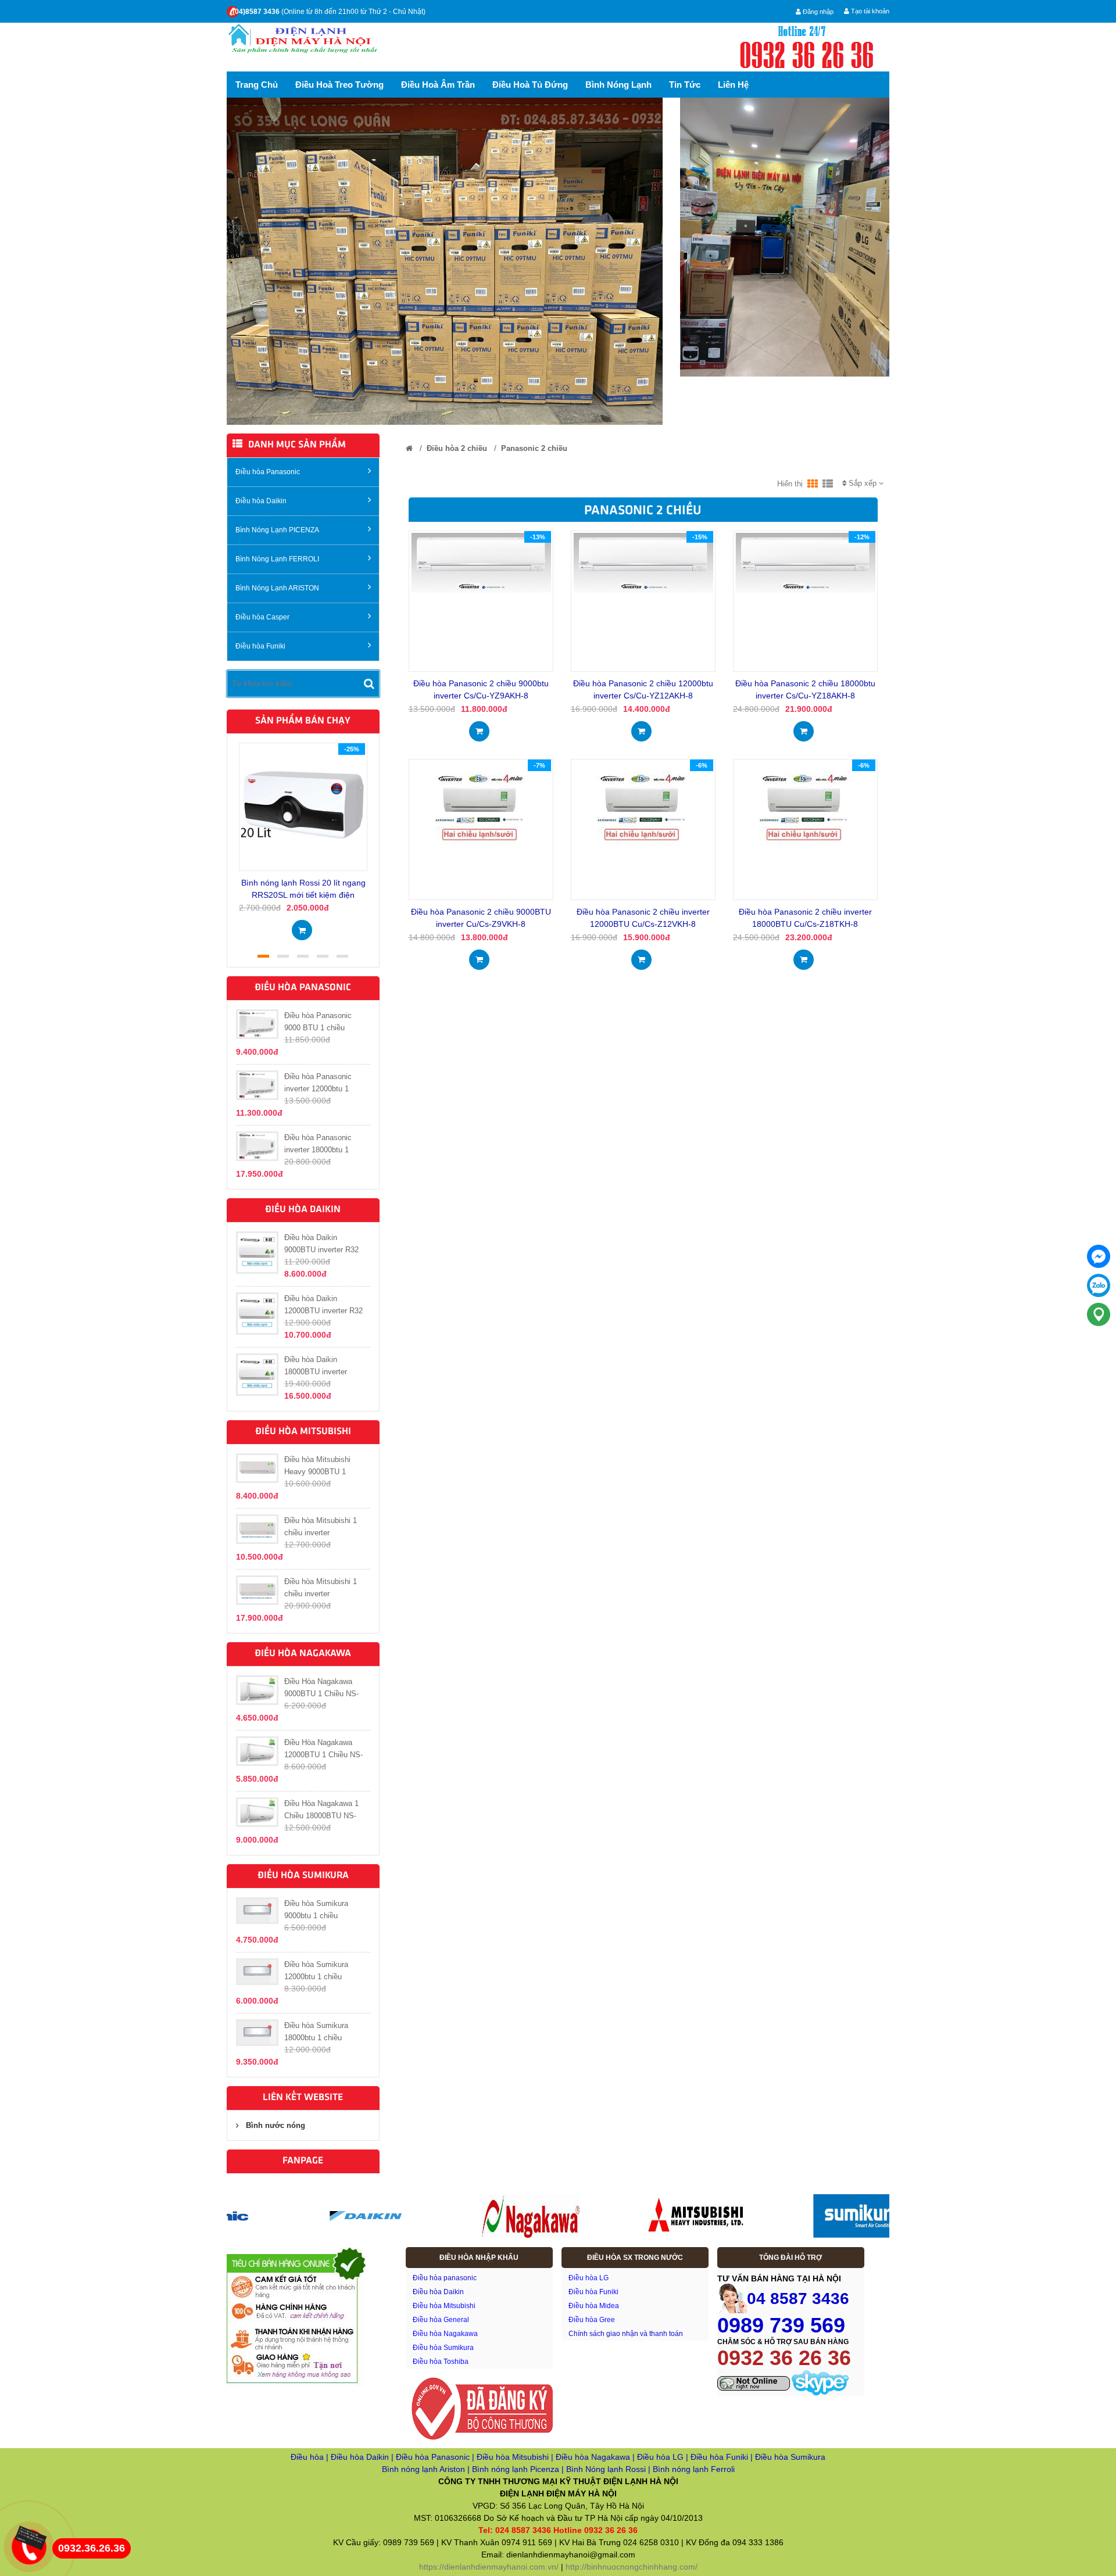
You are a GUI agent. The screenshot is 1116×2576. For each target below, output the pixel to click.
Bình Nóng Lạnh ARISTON (277, 588)
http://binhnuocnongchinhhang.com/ (632, 2567)
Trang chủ (257, 85)
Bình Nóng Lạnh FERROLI (277, 559)
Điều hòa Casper (262, 617)
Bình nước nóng (276, 2125)
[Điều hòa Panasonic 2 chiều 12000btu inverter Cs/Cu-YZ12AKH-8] (643, 563)
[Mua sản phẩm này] (302, 927)
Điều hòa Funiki (260, 646)
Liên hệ (733, 85)
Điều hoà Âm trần (438, 85)
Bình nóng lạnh (618, 85)
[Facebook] (1099, 1256)
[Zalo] (1099, 1285)
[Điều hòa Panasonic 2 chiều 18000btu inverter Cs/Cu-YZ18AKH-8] (805, 563)
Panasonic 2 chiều (534, 448)
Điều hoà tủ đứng (530, 85)
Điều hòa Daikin (261, 501)
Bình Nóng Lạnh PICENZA (277, 530)
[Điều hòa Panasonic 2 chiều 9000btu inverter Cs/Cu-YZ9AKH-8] (481, 563)
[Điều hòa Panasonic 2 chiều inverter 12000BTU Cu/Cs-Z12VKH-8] (643, 807)
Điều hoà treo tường (339, 85)
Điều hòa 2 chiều (457, 448)
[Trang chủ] (409, 448)
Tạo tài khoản (869, 11)
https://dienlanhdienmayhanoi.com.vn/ (489, 2567)
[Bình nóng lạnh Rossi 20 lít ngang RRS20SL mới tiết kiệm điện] (303, 806)
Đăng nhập (817, 12)
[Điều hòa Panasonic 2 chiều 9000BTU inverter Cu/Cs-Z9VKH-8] (481, 807)
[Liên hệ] (27, 2537)
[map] (1099, 1314)
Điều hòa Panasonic (268, 472)
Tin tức (685, 85)
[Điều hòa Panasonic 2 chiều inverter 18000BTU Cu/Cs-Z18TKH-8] (805, 807)
